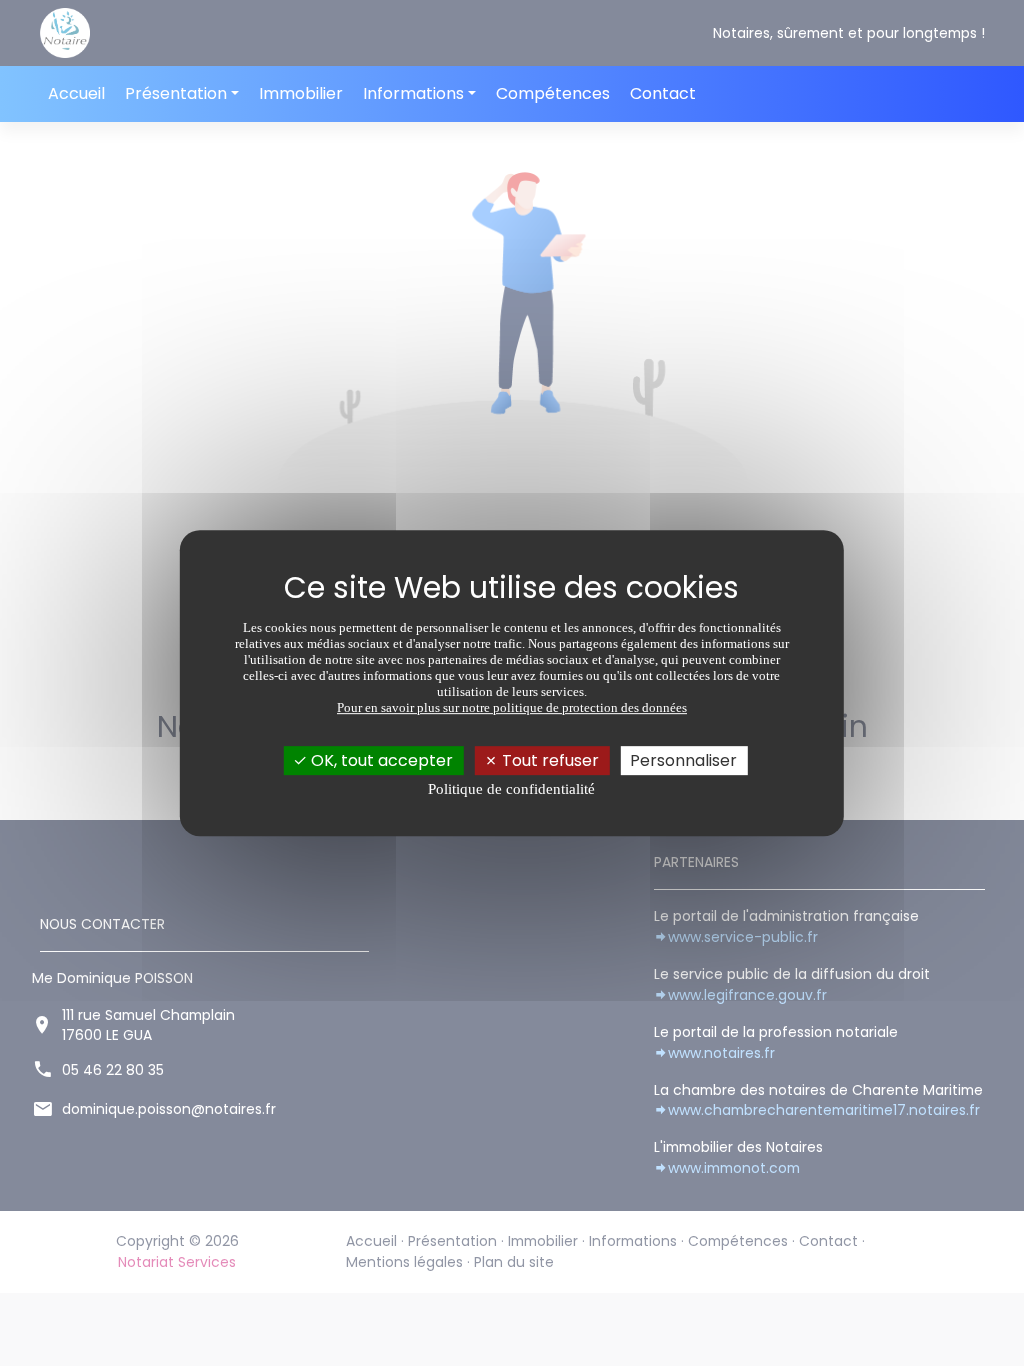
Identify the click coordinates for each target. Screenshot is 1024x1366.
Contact (663, 93)
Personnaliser (683, 760)
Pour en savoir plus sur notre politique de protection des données (512, 707)
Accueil (76, 93)
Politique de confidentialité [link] (511, 789)
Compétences (553, 93)
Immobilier (301, 93)
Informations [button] (413, 93)
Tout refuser (548, 760)
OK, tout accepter (380, 760)
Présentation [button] (176, 93)
